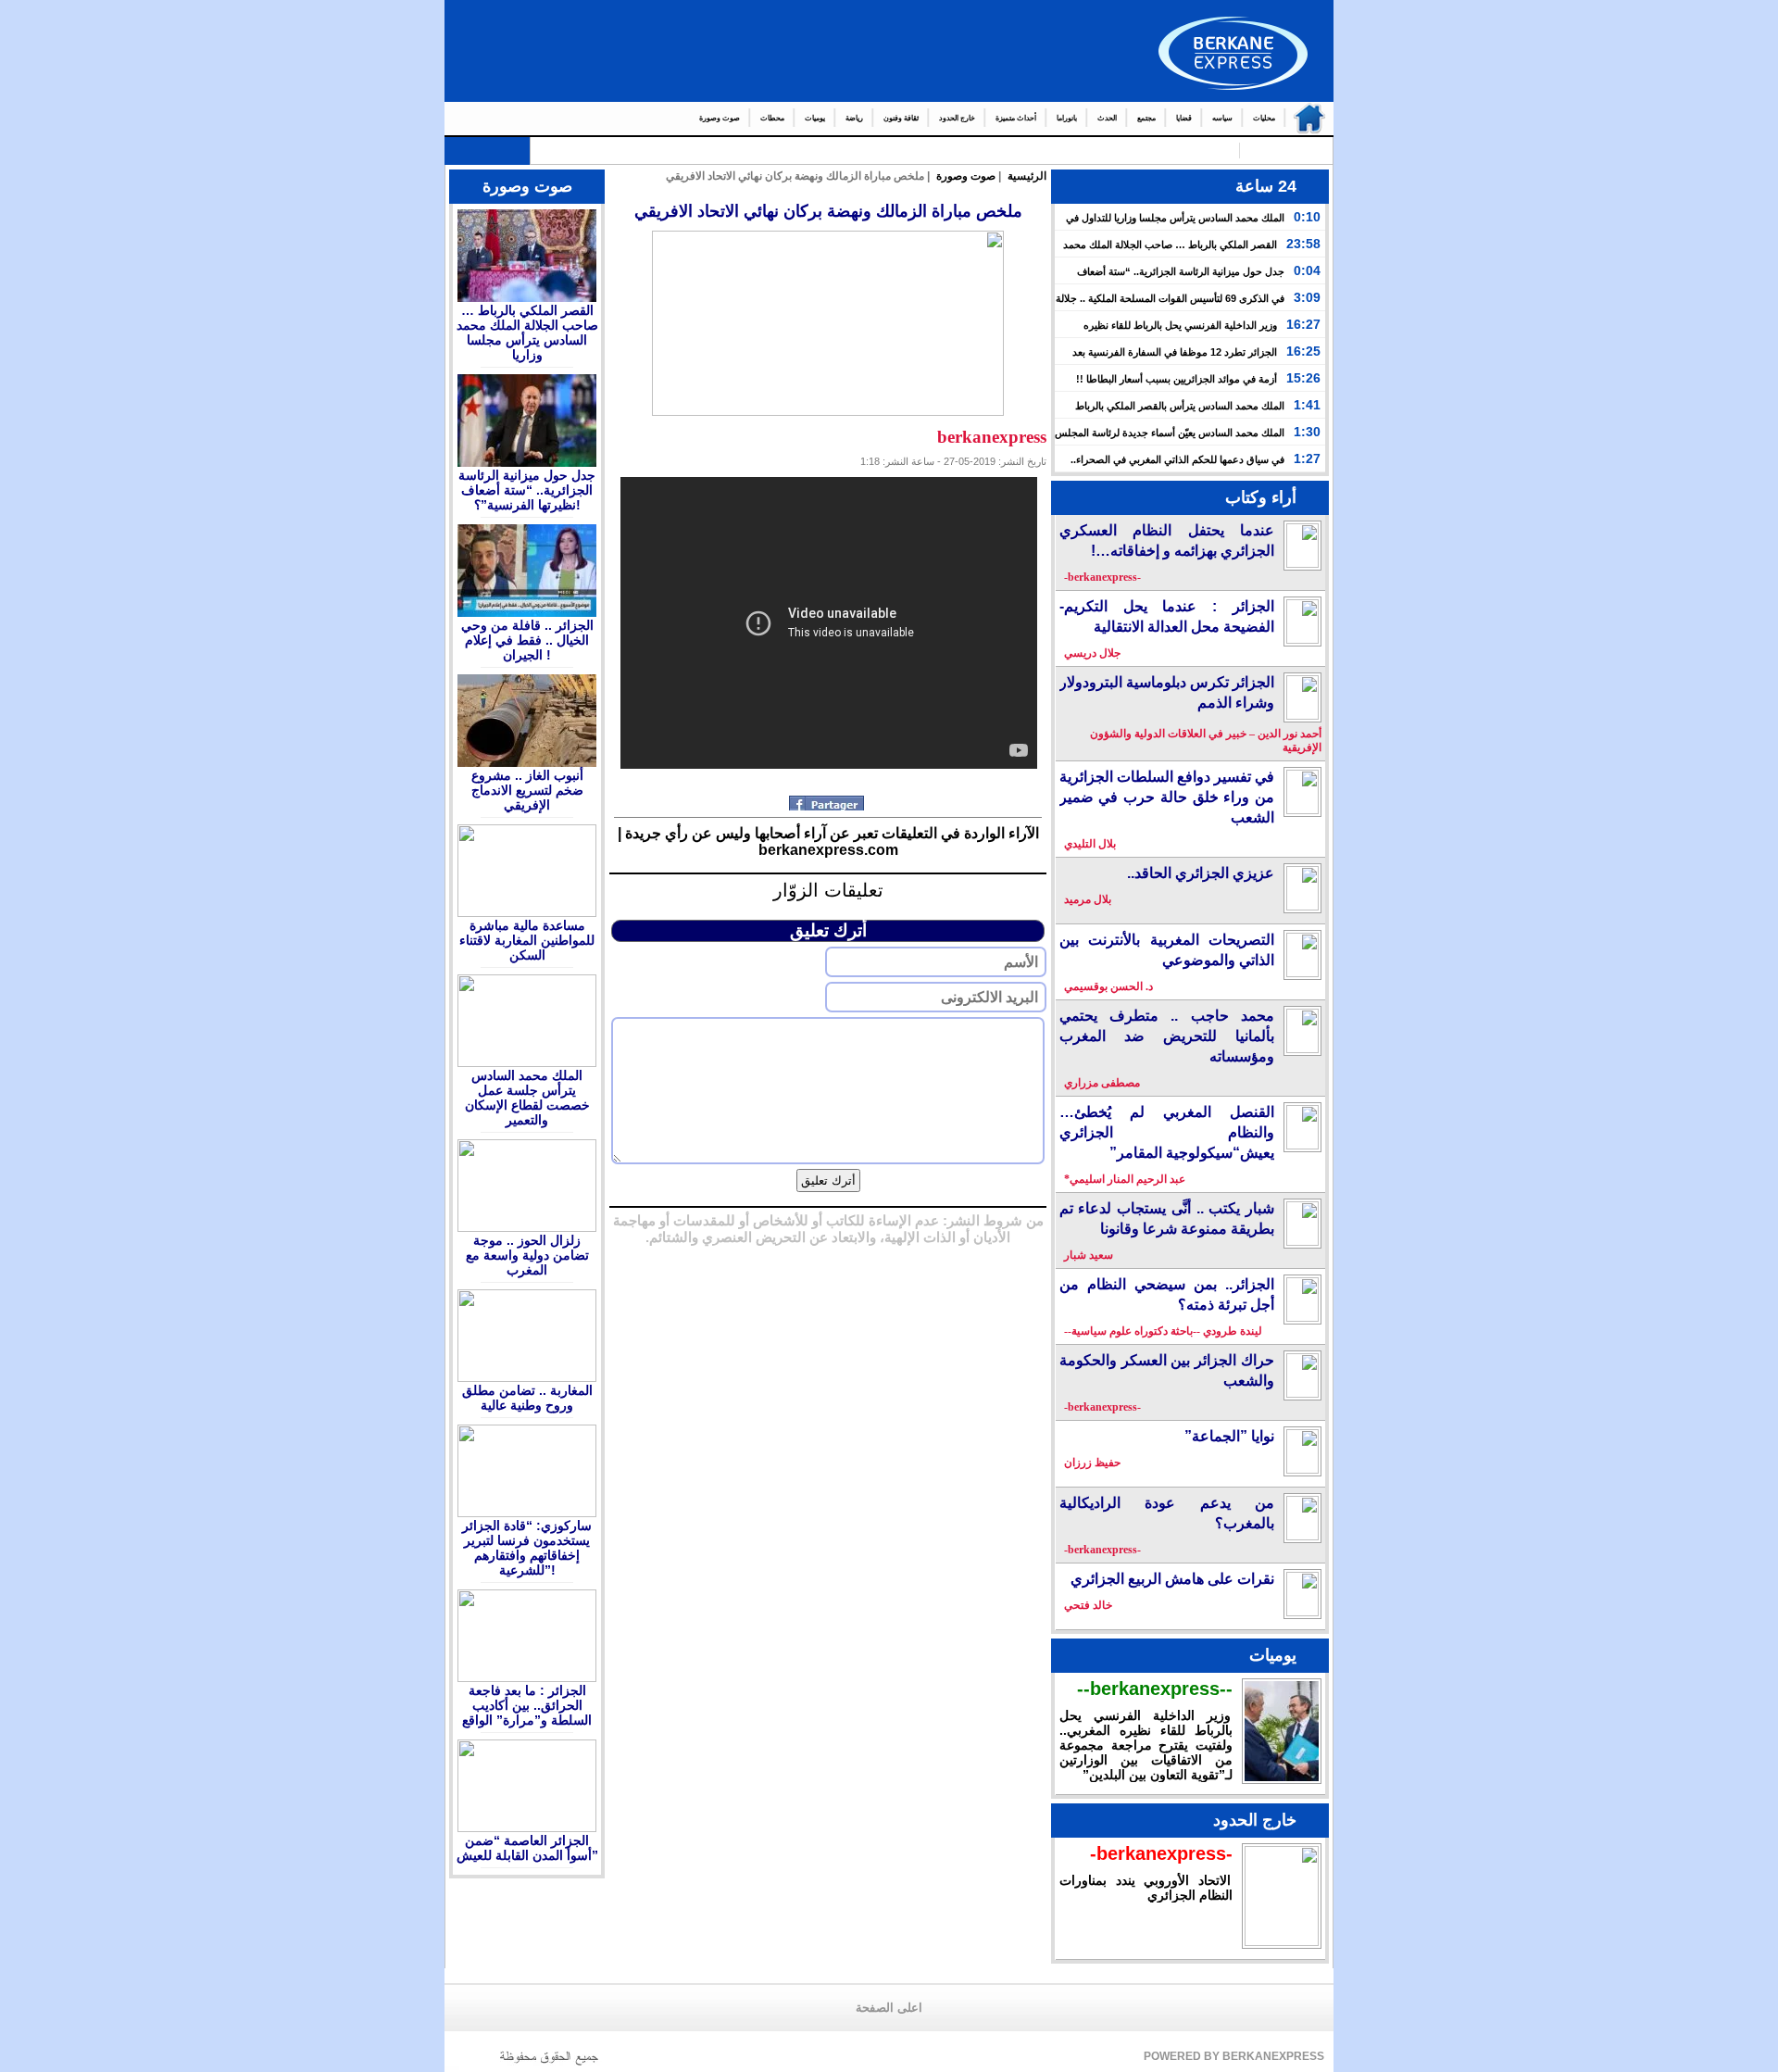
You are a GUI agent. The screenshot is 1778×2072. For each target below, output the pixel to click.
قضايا (1184, 118)
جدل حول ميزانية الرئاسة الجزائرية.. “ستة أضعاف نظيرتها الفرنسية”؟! (527, 490)
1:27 (1307, 458)
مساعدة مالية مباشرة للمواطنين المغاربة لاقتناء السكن (527, 940)
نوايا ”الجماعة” (1229, 1436)
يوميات (815, 118)
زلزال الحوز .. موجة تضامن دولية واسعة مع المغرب (527, 1255)
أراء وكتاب (1261, 497)
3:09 (1307, 297)
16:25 (1303, 351)
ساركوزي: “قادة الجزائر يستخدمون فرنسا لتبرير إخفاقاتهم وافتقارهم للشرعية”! (527, 1548)
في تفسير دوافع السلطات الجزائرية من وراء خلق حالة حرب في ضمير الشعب (1167, 797)
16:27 (1303, 324)
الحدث (1107, 118)
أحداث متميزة (1016, 118)
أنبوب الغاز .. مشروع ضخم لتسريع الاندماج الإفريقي (527, 790)
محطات (772, 118)
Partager (828, 803)
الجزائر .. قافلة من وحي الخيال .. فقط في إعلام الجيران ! (527, 640)
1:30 (1307, 432)
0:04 (1307, 270)
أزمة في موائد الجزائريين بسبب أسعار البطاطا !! (1177, 379)
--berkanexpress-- (1155, 1689)
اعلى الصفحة (889, 2008)
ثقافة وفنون (901, 118)
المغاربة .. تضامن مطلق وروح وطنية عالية (527, 1398)
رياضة (854, 118)
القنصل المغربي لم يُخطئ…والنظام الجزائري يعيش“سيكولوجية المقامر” (1167, 1132)
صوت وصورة (720, 118)
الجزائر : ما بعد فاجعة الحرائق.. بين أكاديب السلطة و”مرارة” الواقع (527, 1705)
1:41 (1307, 405)
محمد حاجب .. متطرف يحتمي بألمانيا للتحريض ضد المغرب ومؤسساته (1167, 1036)
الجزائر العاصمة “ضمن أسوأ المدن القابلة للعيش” (527, 1848)
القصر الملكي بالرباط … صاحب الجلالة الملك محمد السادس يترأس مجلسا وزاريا (527, 333)
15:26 (1303, 378)
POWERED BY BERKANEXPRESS (1234, 2056)
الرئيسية (1305, 119)
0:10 (1307, 217)
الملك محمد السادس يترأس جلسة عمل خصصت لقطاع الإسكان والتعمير (527, 1098)
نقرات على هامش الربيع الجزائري (1172, 1579)
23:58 (1303, 244)
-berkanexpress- (1161, 1853)
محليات (1264, 118)
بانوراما (1067, 118)
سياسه (1222, 118)
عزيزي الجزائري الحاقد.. (1201, 873)
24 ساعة (1266, 186)
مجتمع (1146, 118)
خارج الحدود (957, 118)
